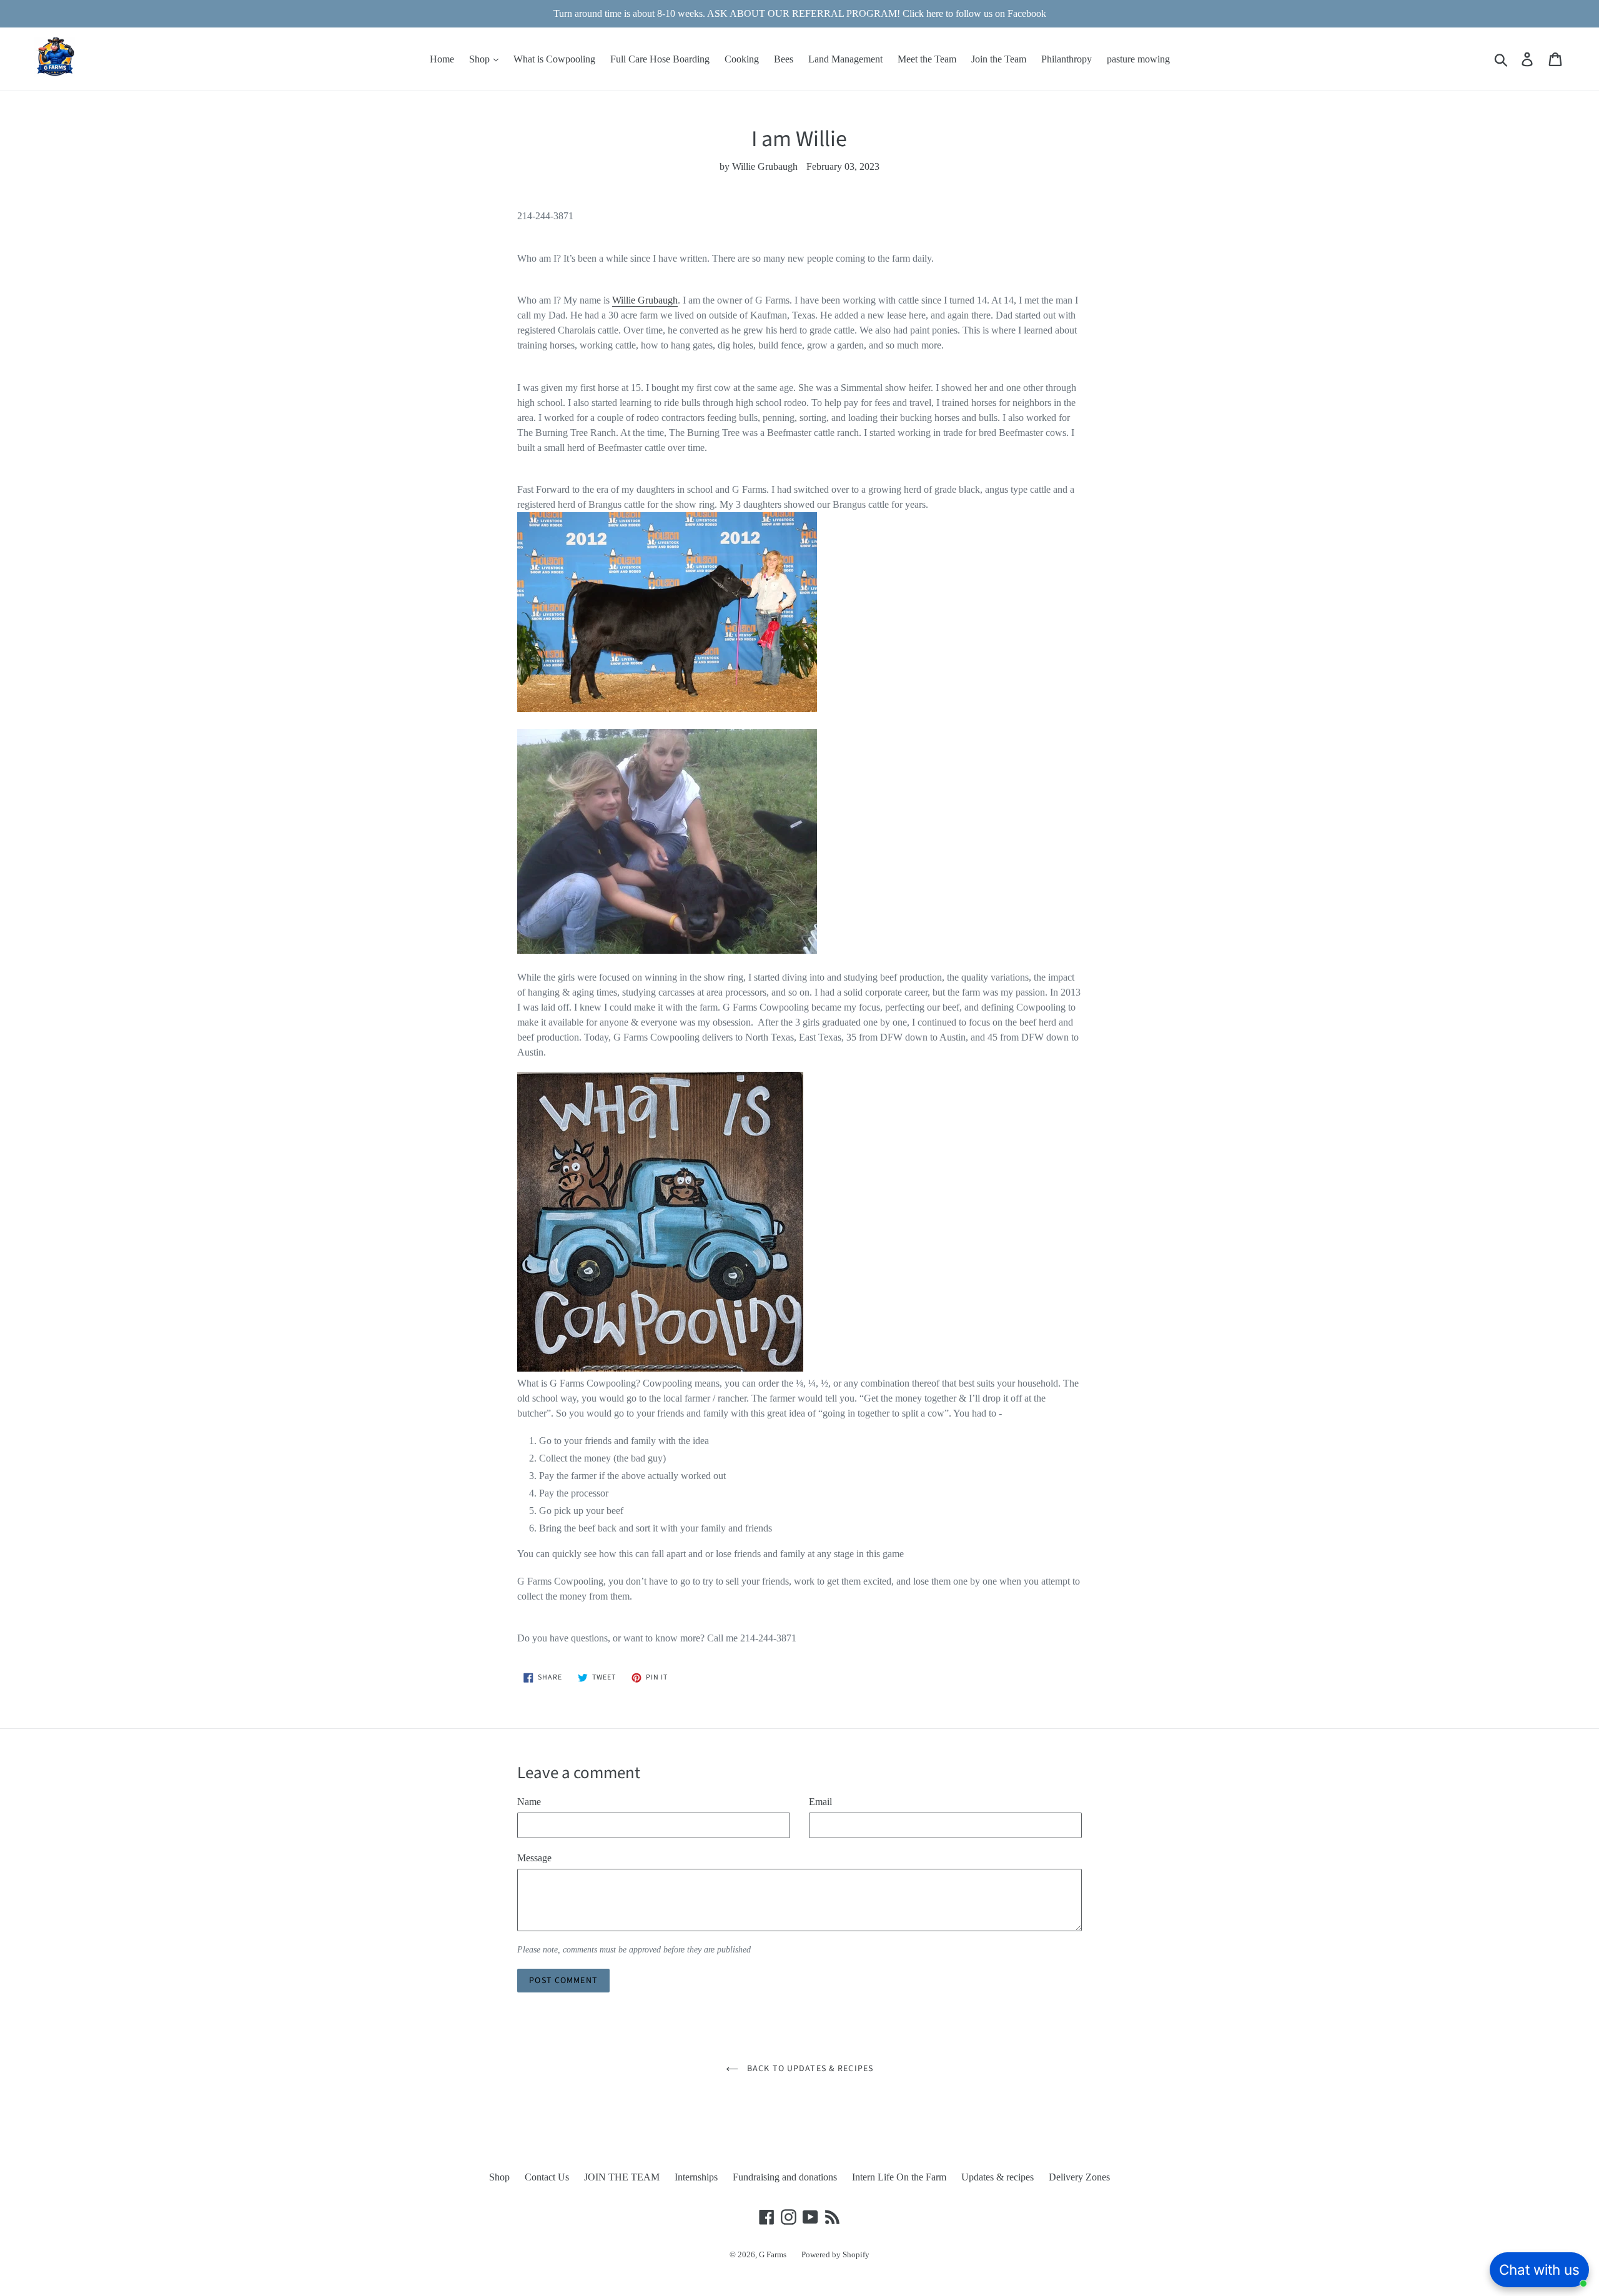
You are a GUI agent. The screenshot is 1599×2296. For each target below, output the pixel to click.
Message (534, 1858)
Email (820, 1802)
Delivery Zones (1079, 2177)
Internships (696, 2177)
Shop (481, 59)
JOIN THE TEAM (622, 2177)
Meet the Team (927, 59)
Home (442, 59)
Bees (784, 59)
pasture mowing (1138, 59)
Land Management (845, 59)
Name (529, 1802)
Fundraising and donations (785, 2177)
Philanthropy (1067, 59)
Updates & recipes (998, 2177)
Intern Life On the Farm (899, 2177)
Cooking (742, 59)
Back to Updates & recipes (809, 2069)
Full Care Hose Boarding (660, 59)
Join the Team (999, 59)
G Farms (773, 2254)
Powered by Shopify (835, 2254)
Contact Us (547, 2177)
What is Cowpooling (554, 59)
